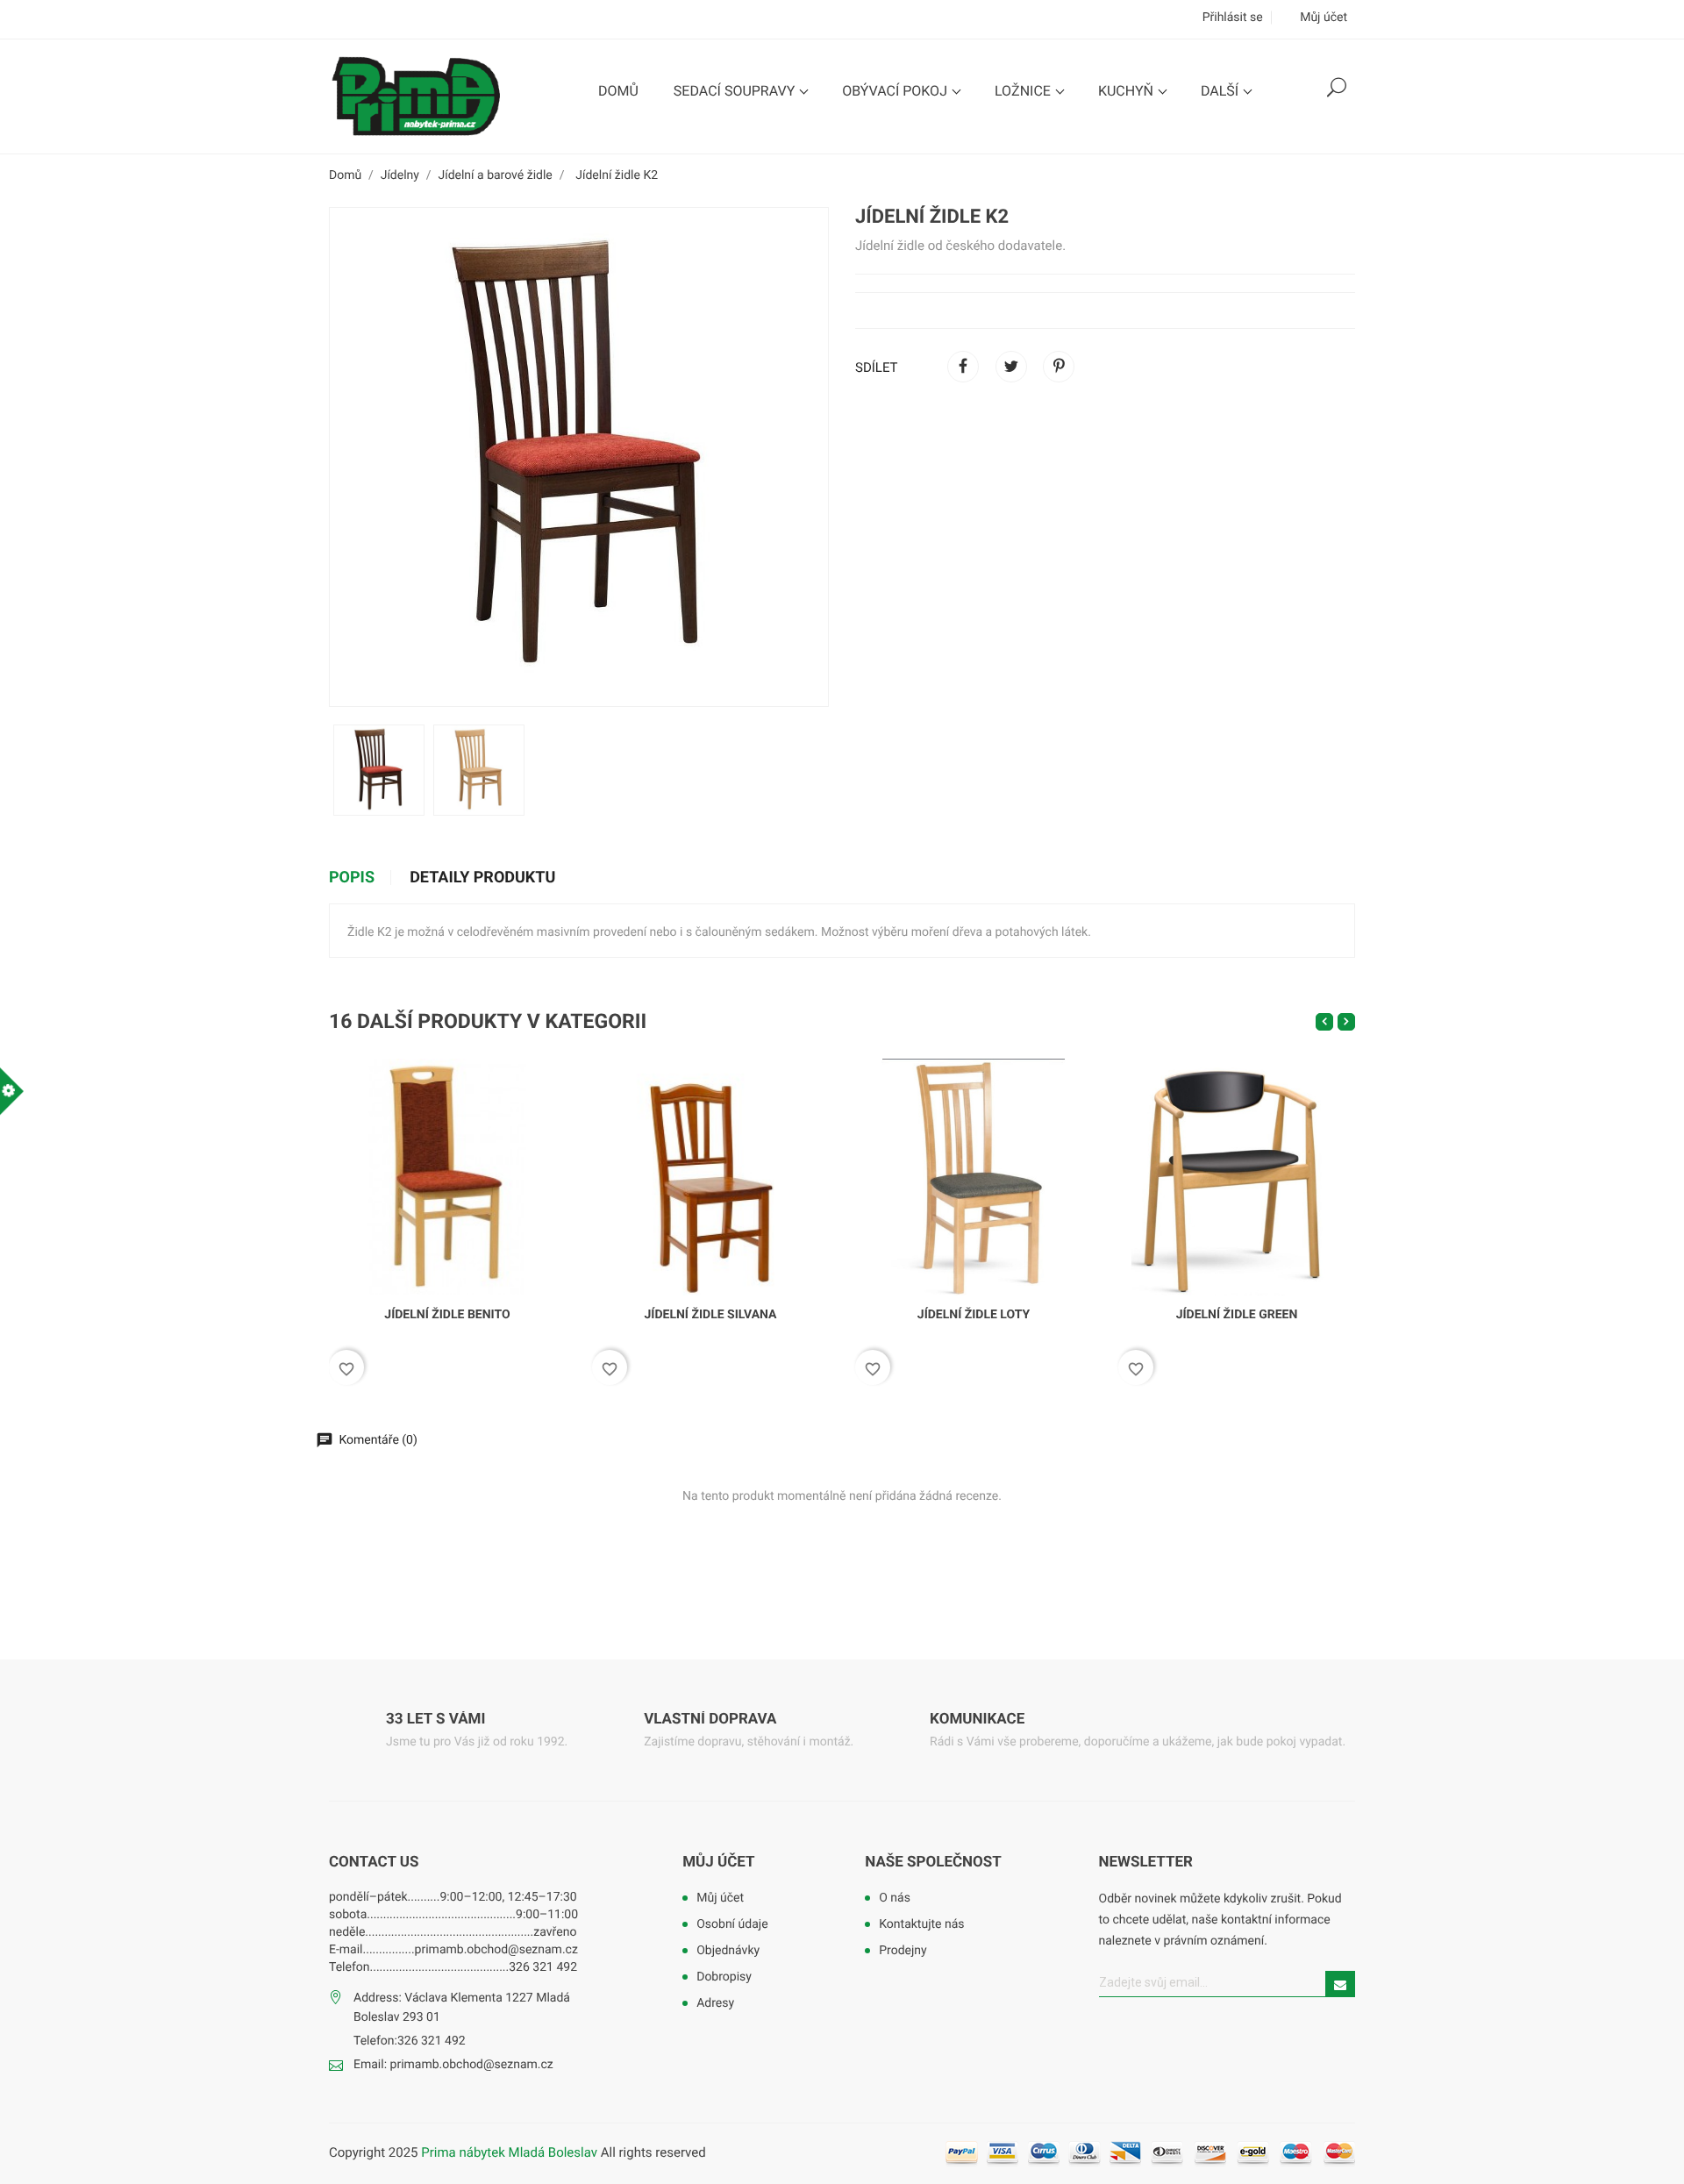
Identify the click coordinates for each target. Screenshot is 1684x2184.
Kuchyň (1127, 91)
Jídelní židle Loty (974, 1315)
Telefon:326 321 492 (410, 2041)
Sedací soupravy (736, 91)
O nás (895, 1898)
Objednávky (728, 1951)
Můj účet (718, 1862)
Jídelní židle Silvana (711, 1315)
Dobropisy (724, 1977)
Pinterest (1059, 367)
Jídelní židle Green (1237, 1315)
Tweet (1011, 367)
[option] (379, 770)
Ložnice (1024, 91)
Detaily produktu (482, 878)
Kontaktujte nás (921, 1924)
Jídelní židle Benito (447, 1315)
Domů (618, 91)
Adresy (715, 2003)
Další (1221, 91)
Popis (352, 878)
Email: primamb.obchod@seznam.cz (453, 2065)
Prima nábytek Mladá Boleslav (510, 2152)
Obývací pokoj (896, 91)
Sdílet (963, 367)
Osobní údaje (732, 1924)
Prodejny (903, 1951)
